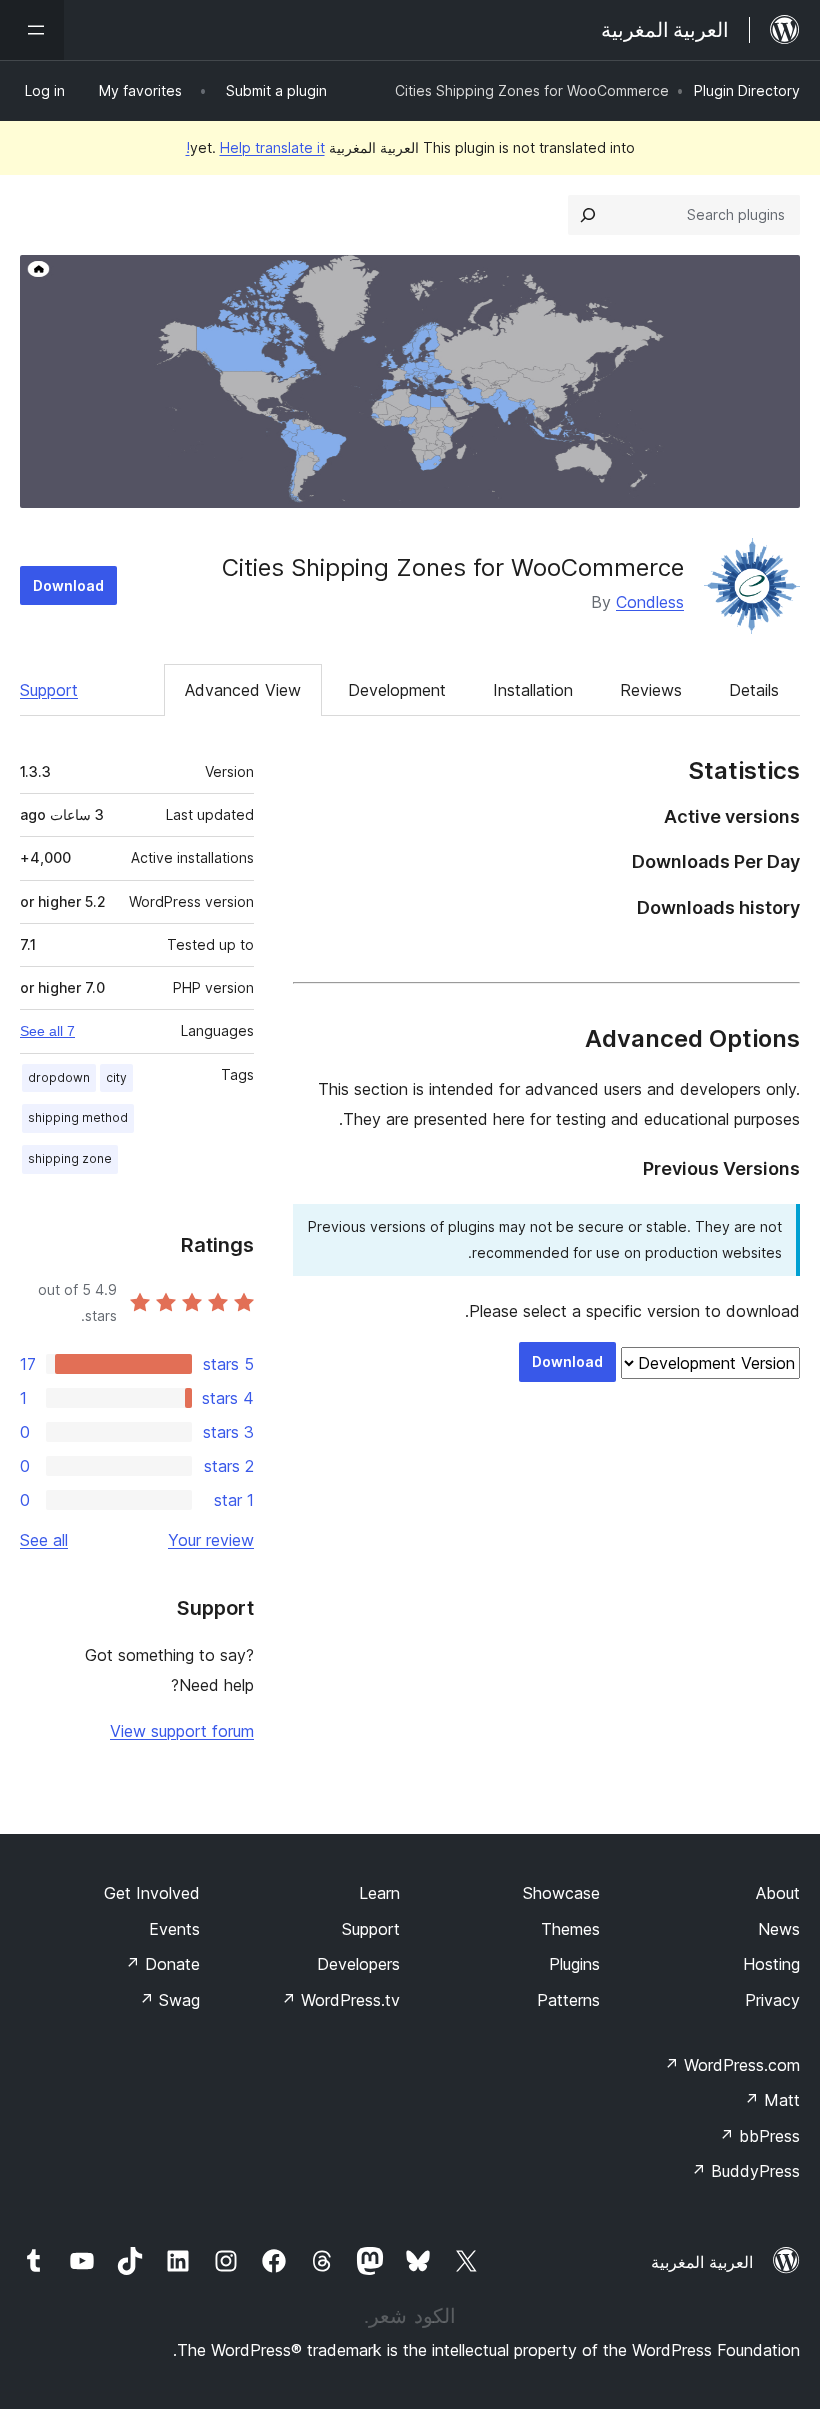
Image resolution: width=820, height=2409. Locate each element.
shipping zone (70, 1158)
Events (174, 1929)
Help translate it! (255, 147)
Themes (570, 1929)
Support (49, 690)
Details (754, 690)
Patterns (568, 2000)
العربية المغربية (702, 2262)
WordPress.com (732, 2065)
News (779, 1929)
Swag (169, 2000)
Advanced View (243, 690)
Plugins (574, 1964)
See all (44, 1540)
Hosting (771, 1964)
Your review (211, 1540)
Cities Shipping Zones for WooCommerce (453, 567)
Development (397, 690)
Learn (379, 1893)
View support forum (182, 1731)
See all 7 (47, 1031)
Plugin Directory (747, 90)
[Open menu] (32, 30)
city (116, 1077)
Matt (772, 2100)
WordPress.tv (340, 2000)
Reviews (651, 690)
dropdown (59, 1077)
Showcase (561, 1893)
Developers (358, 1964)
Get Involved (152, 1893)
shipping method (78, 1117)
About (778, 1893)
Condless (650, 602)
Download (68, 585)
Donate (162, 1964)
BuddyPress (745, 2171)
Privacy (772, 2000)
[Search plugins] (588, 215)
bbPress (759, 2136)
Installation (533, 690)
